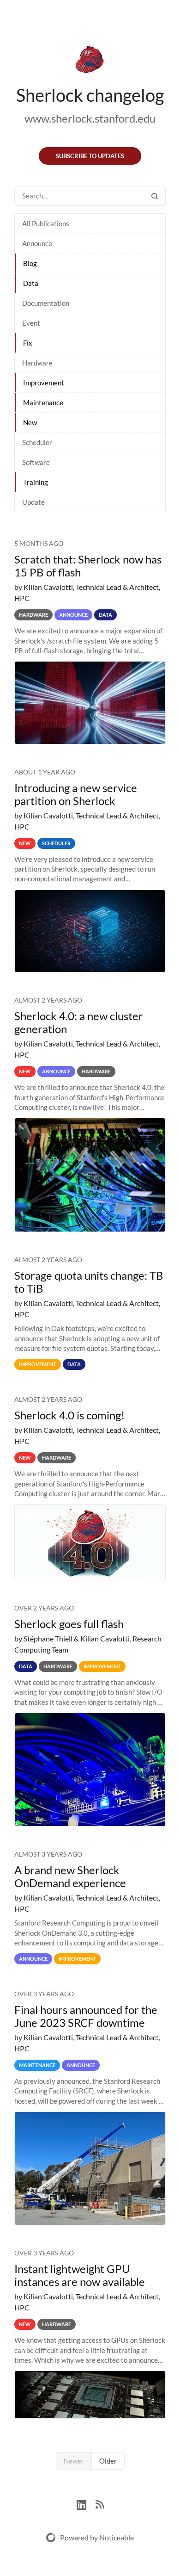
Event (31, 323)
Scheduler (37, 442)
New (30, 422)
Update (33, 502)
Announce (37, 243)
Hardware (37, 363)
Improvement (44, 383)
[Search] (155, 196)
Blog (30, 263)
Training (36, 482)
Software (36, 462)
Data (31, 283)
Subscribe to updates (90, 156)
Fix (28, 343)
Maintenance (43, 402)
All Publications (46, 223)
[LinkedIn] (86, 2504)
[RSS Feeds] (100, 2504)
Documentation (46, 303)
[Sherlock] (90, 61)
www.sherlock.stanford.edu (90, 118)
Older (108, 2461)
